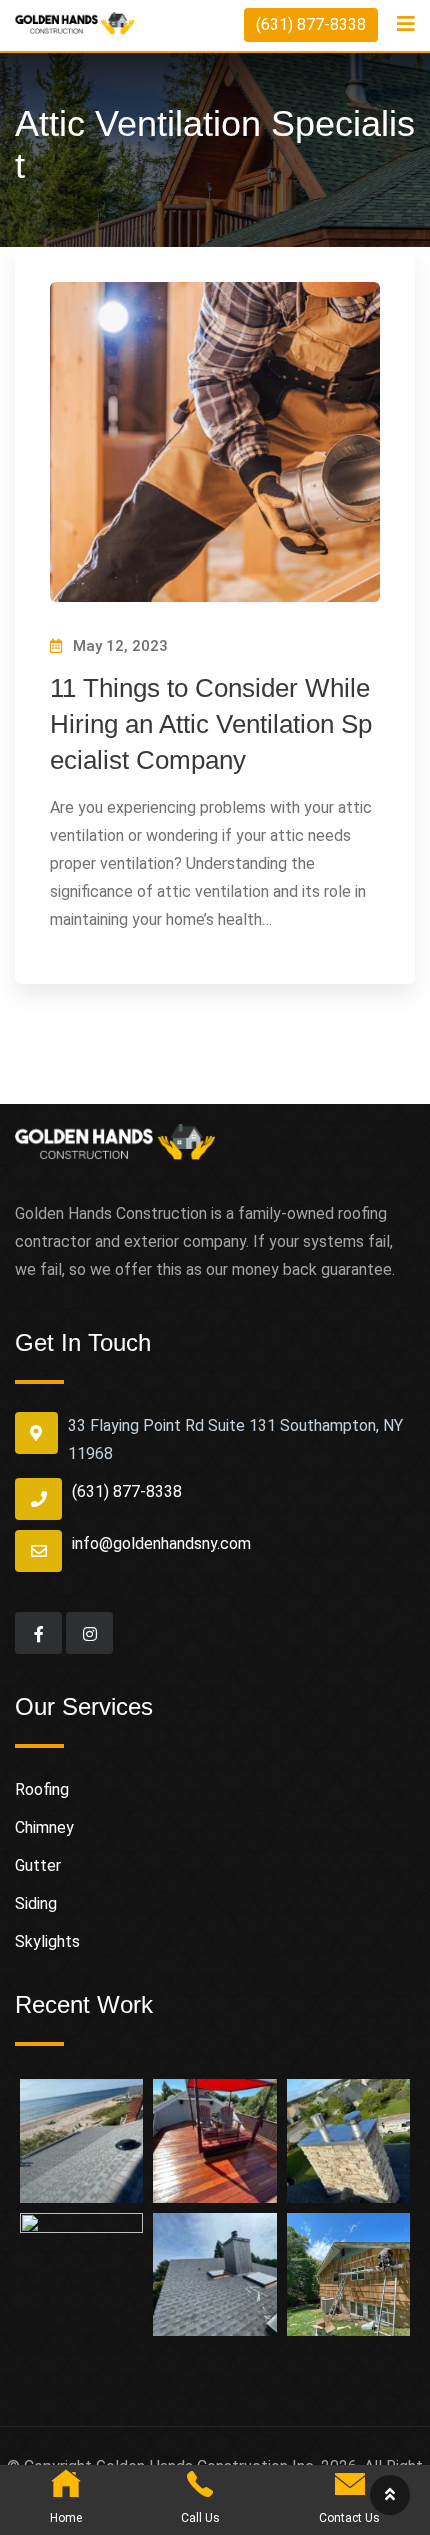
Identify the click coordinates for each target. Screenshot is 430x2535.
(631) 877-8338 (311, 24)
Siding (36, 1903)
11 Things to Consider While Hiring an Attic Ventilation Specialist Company (211, 724)
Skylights (47, 1941)
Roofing (42, 1789)
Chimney (44, 1827)
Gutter (38, 1865)
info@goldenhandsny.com (161, 1543)
